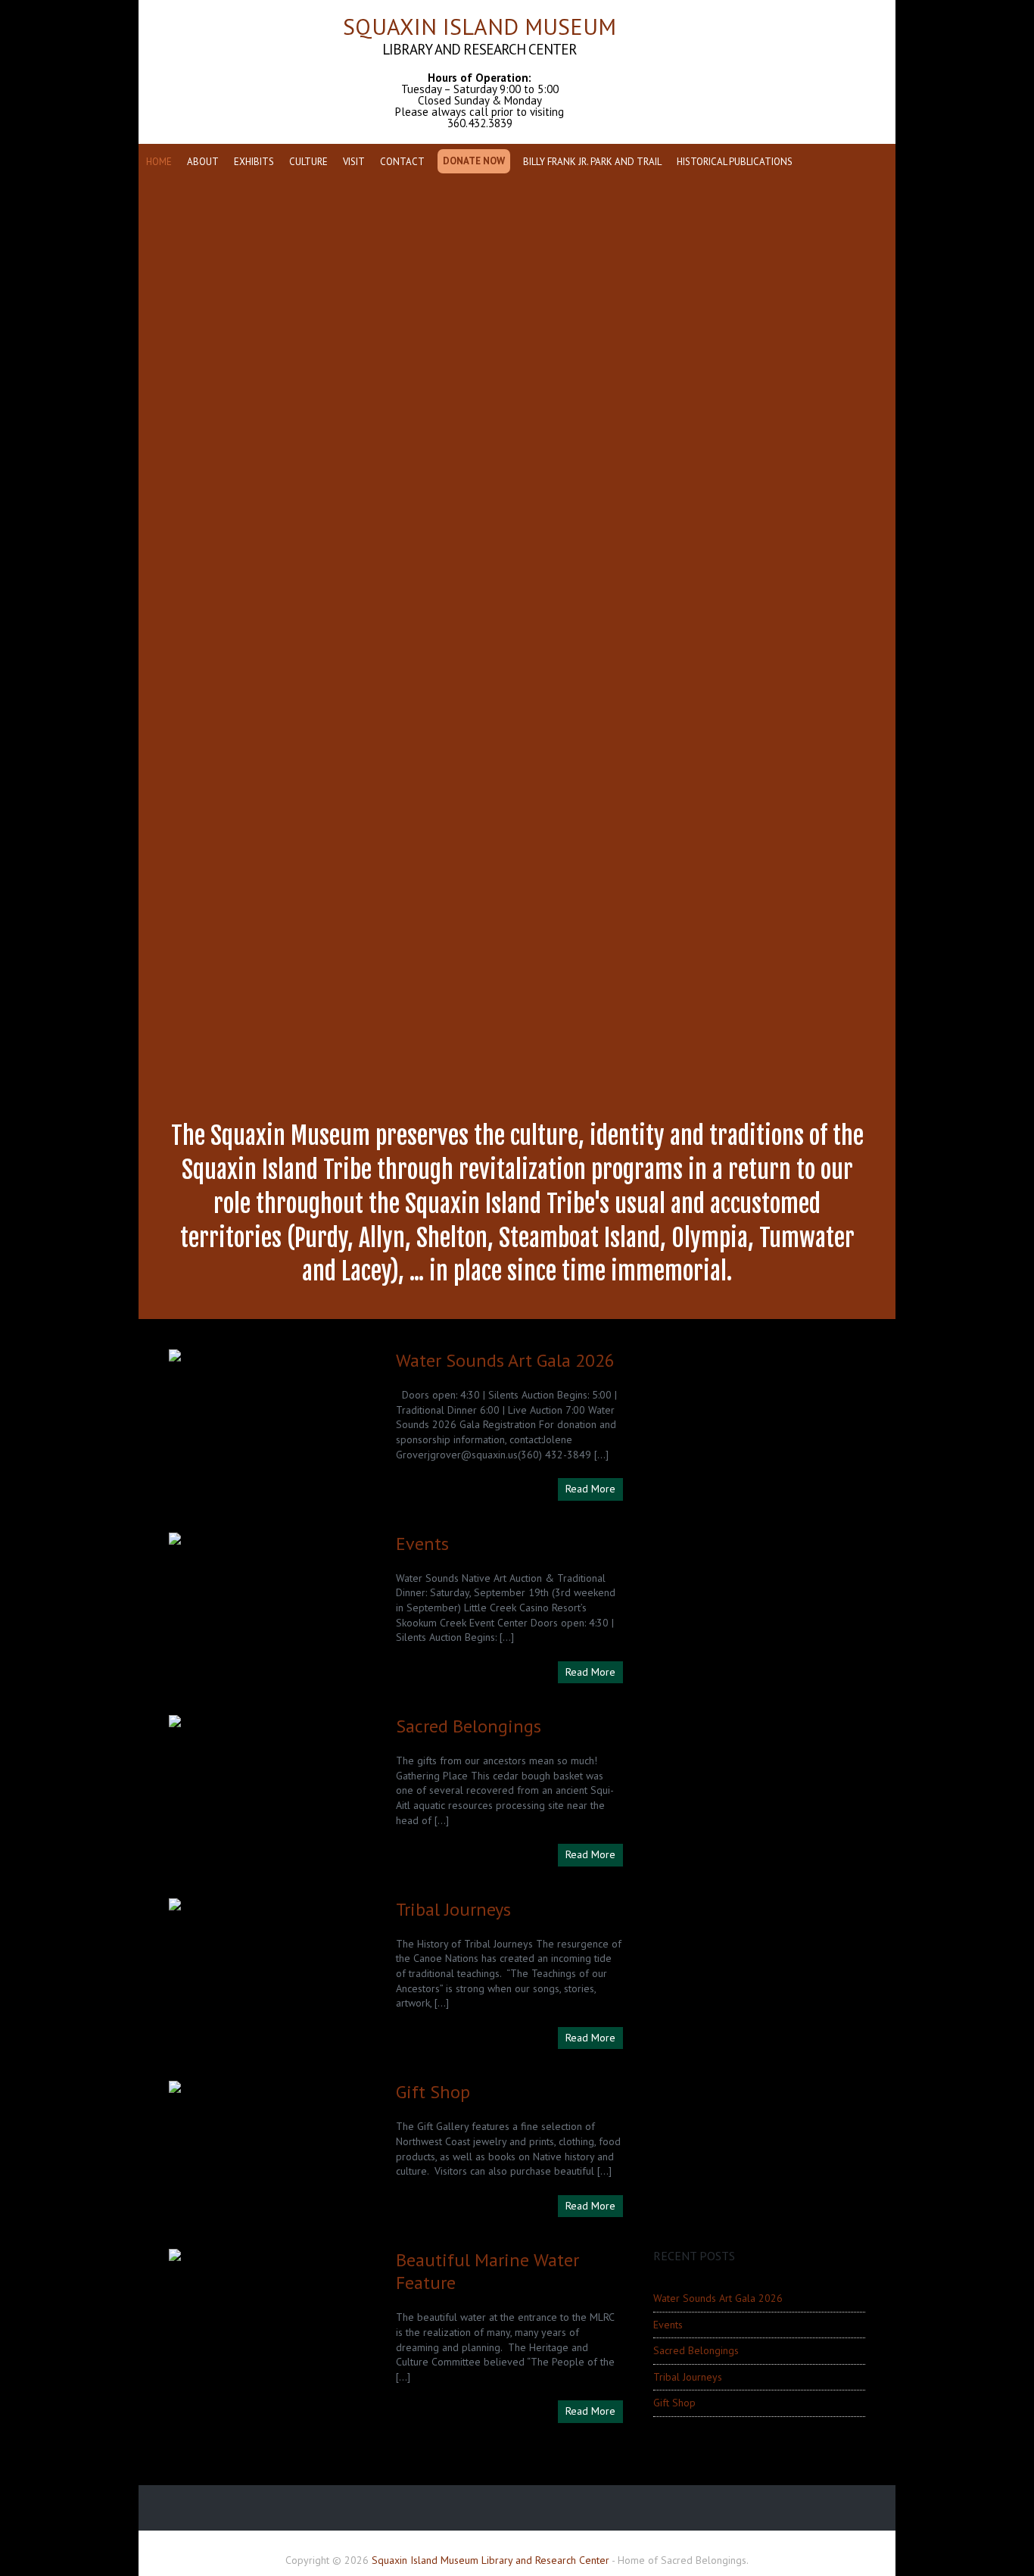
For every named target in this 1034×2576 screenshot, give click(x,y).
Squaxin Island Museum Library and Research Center (491, 2560)
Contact (402, 162)
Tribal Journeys (453, 1909)
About (203, 162)
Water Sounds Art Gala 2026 (505, 1360)
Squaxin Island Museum (480, 71)
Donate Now (474, 161)
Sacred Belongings (469, 1726)
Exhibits (254, 162)
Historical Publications (735, 162)
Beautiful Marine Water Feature (487, 2271)
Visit (354, 162)
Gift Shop (433, 2092)
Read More (590, 1489)
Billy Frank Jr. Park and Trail (592, 162)
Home (159, 162)
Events (422, 1544)
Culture (308, 162)
